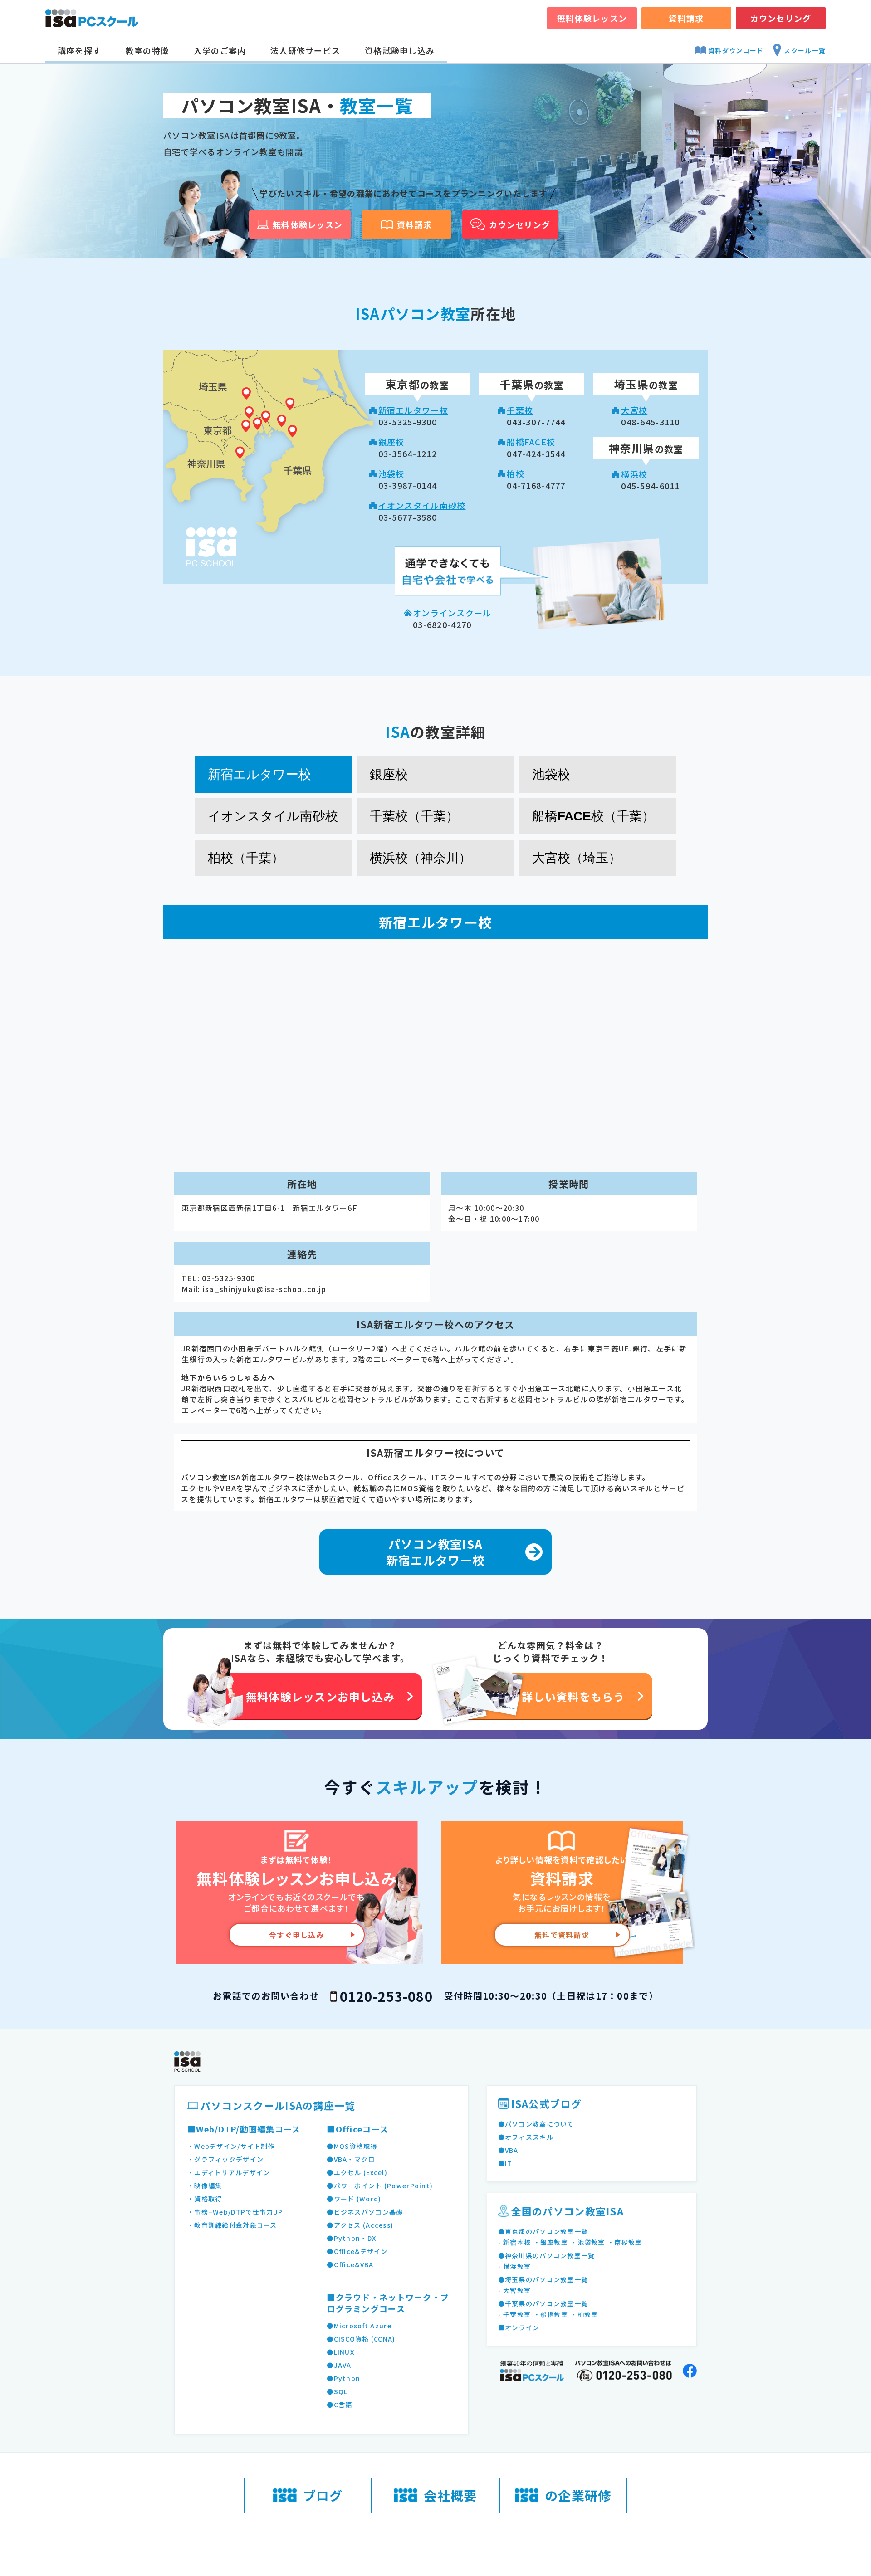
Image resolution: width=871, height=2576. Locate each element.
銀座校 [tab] (389, 774)
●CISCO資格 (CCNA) (361, 2339)
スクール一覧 (805, 50)
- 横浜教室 (515, 2266)
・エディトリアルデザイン (229, 2172)
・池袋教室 (587, 2242)
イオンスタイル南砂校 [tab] (273, 816)
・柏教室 (584, 2314)
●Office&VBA (350, 2264)
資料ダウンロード (736, 50)
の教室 (417, 385)
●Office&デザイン (357, 2251)
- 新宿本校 (515, 2242)
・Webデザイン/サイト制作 (231, 2146)
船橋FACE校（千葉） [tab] (593, 816)
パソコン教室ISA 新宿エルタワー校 (435, 1552)
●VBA (508, 2150)
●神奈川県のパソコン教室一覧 (547, 2255)
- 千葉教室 (515, 2314)
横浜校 (634, 474)
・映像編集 (205, 2186)
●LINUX (340, 2352)
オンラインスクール (452, 613)
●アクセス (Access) (360, 2225)
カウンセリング (781, 18)
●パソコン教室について (536, 2124)
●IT (505, 2163)
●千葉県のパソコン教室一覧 (543, 2303)
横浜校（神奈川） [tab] (421, 858)
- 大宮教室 (515, 2290)
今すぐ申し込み (296, 1935)
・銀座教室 (551, 2242)
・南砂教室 (625, 2242)
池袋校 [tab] (551, 774)
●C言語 (339, 2405)
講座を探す (79, 50)
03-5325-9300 (228, 1278)
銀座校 (391, 442)
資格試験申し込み (400, 50)
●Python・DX (351, 2238)
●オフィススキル (526, 2137)
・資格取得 (205, 2199)
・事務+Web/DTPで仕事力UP (235, 2212)
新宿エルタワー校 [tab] (259, 774)
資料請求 (686, 18)
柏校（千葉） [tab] (246, 858)
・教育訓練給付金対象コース (232, 2225)
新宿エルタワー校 (413, 410)
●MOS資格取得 (352, 2146)
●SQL (337, 2391)
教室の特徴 (147, 50)
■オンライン (519, 2327)
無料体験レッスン (592, 18)
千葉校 (520, 410)
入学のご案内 (220, 50)
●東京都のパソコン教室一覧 (543, 2231)
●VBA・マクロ (351, 2159)
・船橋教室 (551, 2314)
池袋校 (391, 473)
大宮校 (634, 410)
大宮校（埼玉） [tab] (577, 858)
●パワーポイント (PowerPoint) (380, 2186)
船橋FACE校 (531, 442)
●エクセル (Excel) (357, 2172)
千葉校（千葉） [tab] (414, 816)
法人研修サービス (305, 50)
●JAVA (339, 2365)
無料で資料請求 (562, 1935)
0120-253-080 (386, 1996)
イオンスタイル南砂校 (422, 505)
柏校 (516, 473)
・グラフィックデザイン (225, 2159)
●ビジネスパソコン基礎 (365, 2212)
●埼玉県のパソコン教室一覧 (543, 2279)
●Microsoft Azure (359, 2326)
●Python (343, 2378)
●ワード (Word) (354, 2199)
